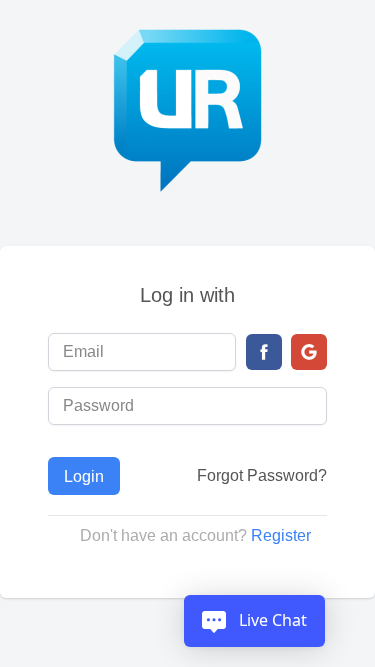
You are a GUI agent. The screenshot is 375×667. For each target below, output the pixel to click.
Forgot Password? (262, 475)
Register (281, 535)
